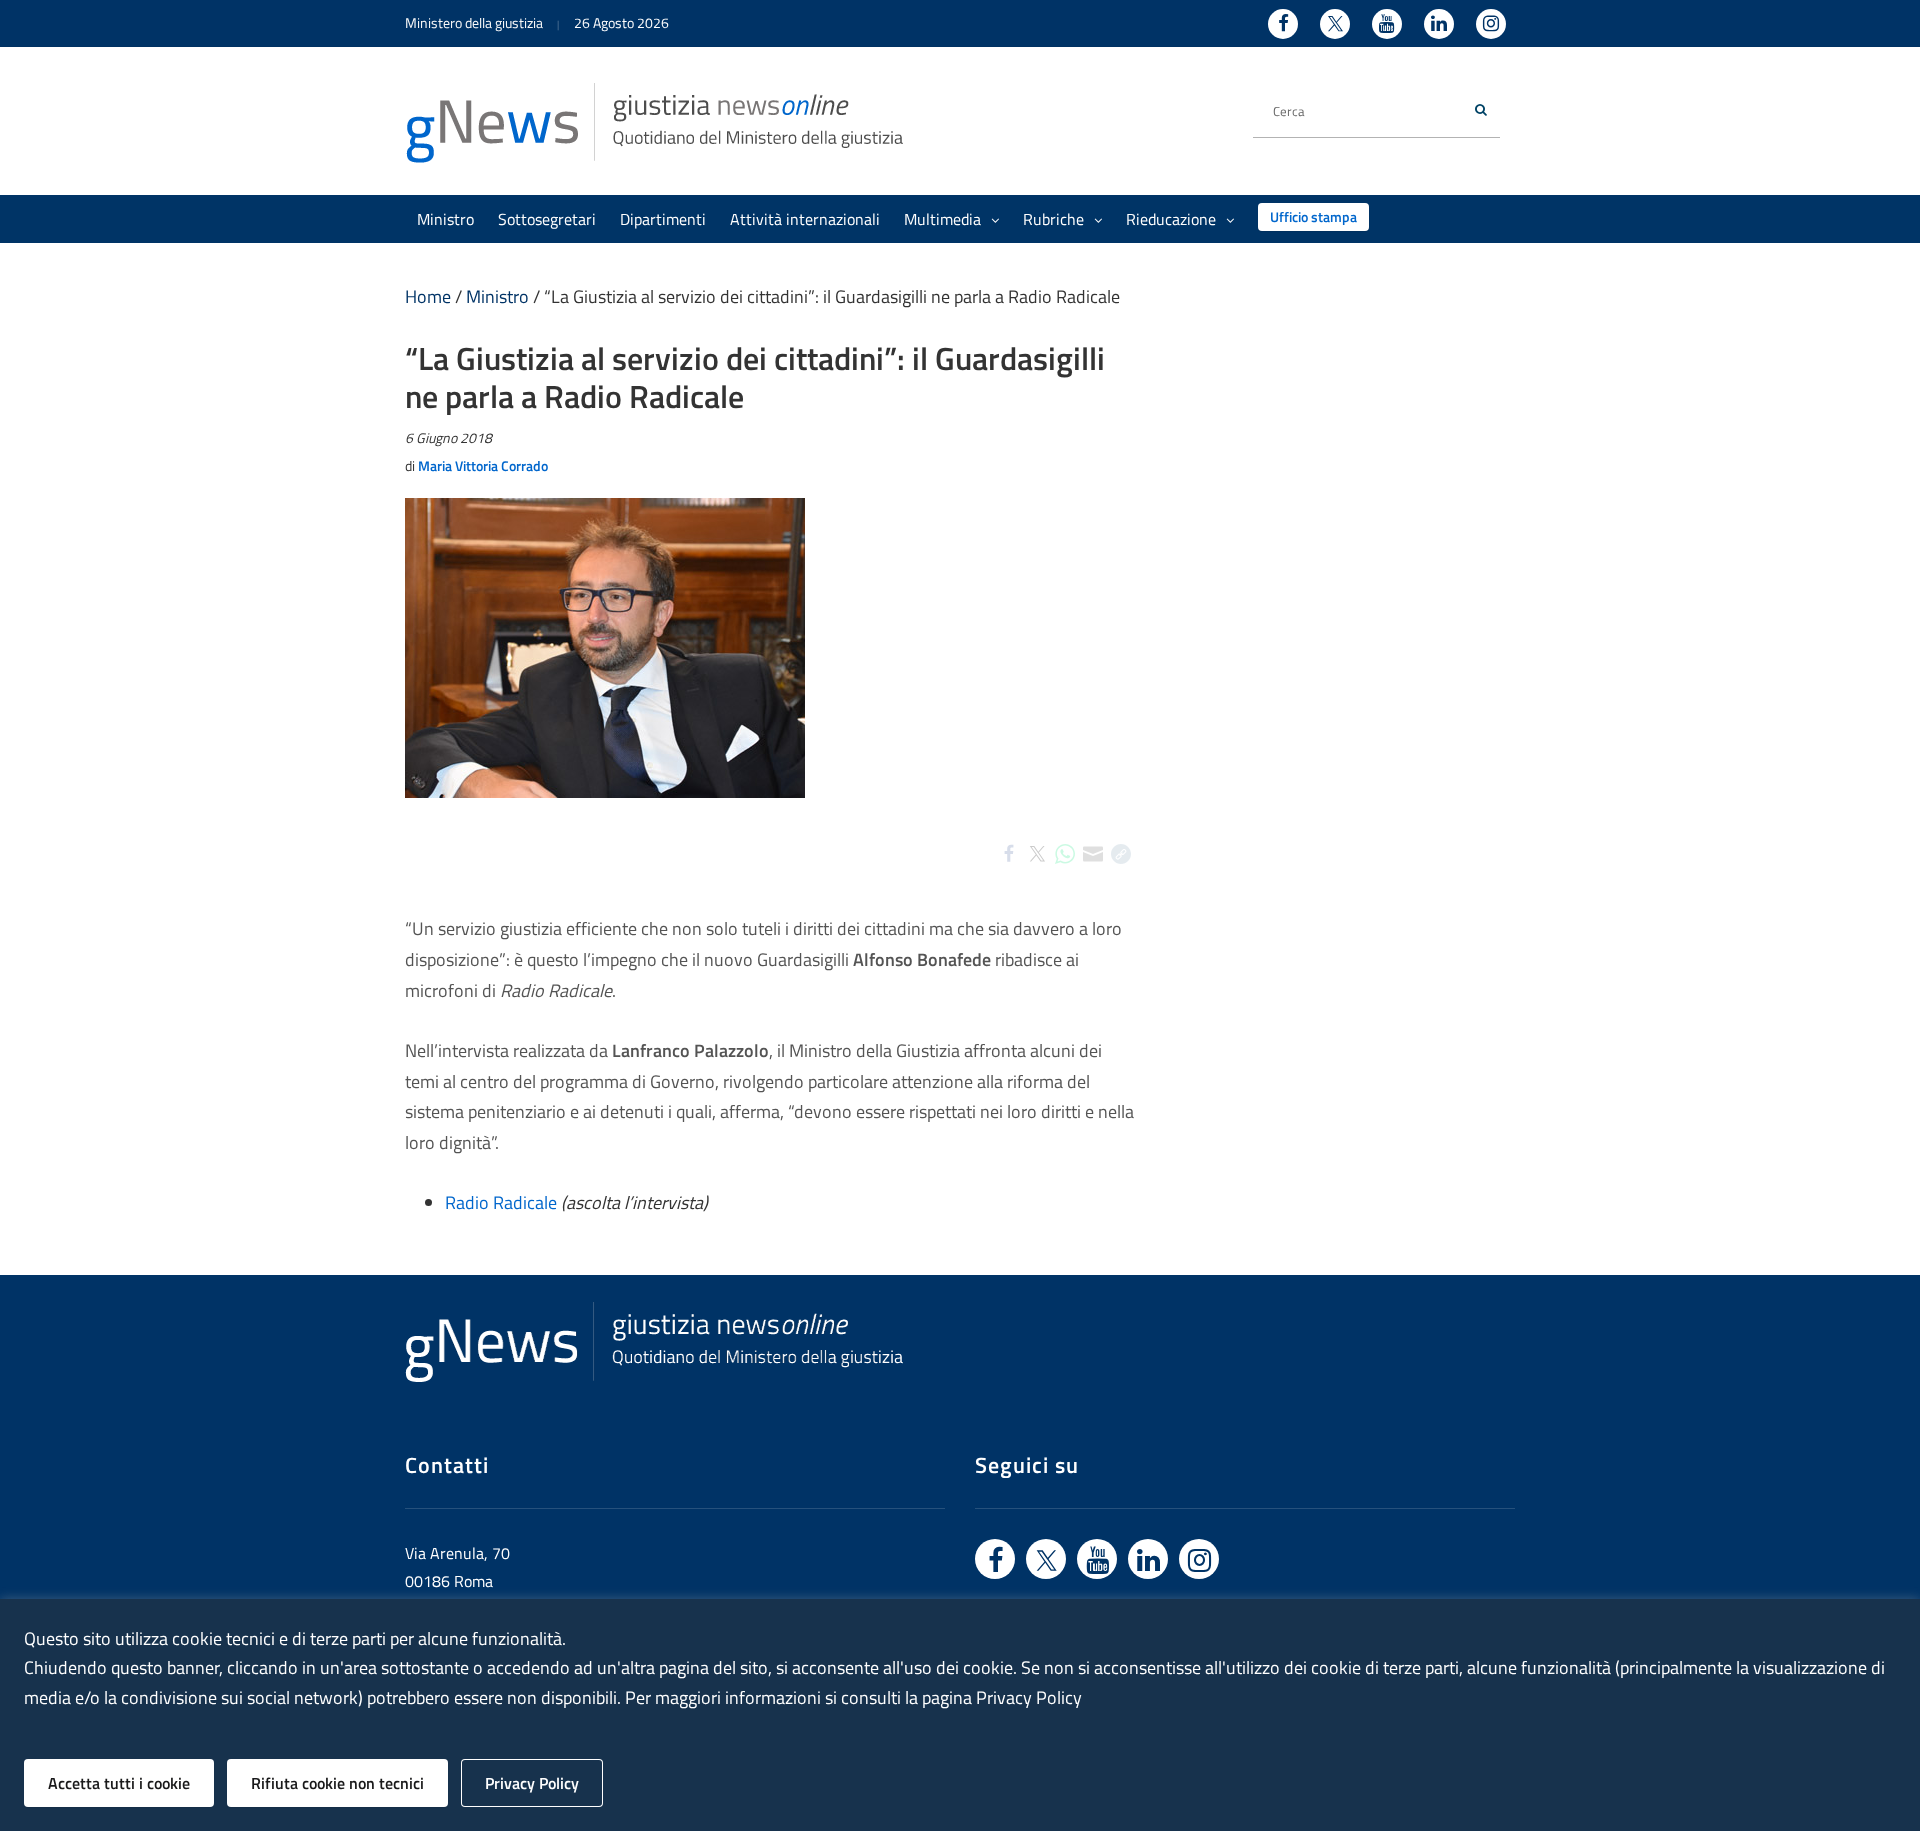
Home (428, 296)
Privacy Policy (532, 1783)
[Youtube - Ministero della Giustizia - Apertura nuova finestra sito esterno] (1387, 24)
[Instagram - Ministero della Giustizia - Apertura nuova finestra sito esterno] (1491, 24)
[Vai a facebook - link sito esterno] (995, 1559)
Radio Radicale (501, 1202)
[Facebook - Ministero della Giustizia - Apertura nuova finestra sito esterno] (1283, 24)
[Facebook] (1009, 871)
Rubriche (1053, 219)
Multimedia (942, 219)
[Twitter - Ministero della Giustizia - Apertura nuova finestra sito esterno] (1335, 24)
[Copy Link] (1121, 871)
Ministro (445, 219)
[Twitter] (1037, 871)
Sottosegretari (547, 219)
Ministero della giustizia (474, 22)
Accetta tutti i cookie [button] (119, 1783)
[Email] (1093, 871)
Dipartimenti (663, 219)
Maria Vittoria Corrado (483, 465)
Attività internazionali (805, 219)
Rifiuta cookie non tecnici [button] (337, 1783)
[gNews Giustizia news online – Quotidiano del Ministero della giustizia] (655, 121)
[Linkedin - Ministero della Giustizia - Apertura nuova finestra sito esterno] (1439, 24)
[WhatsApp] (1065, 871)
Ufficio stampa (1313, 216)
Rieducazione (1171, 219)
